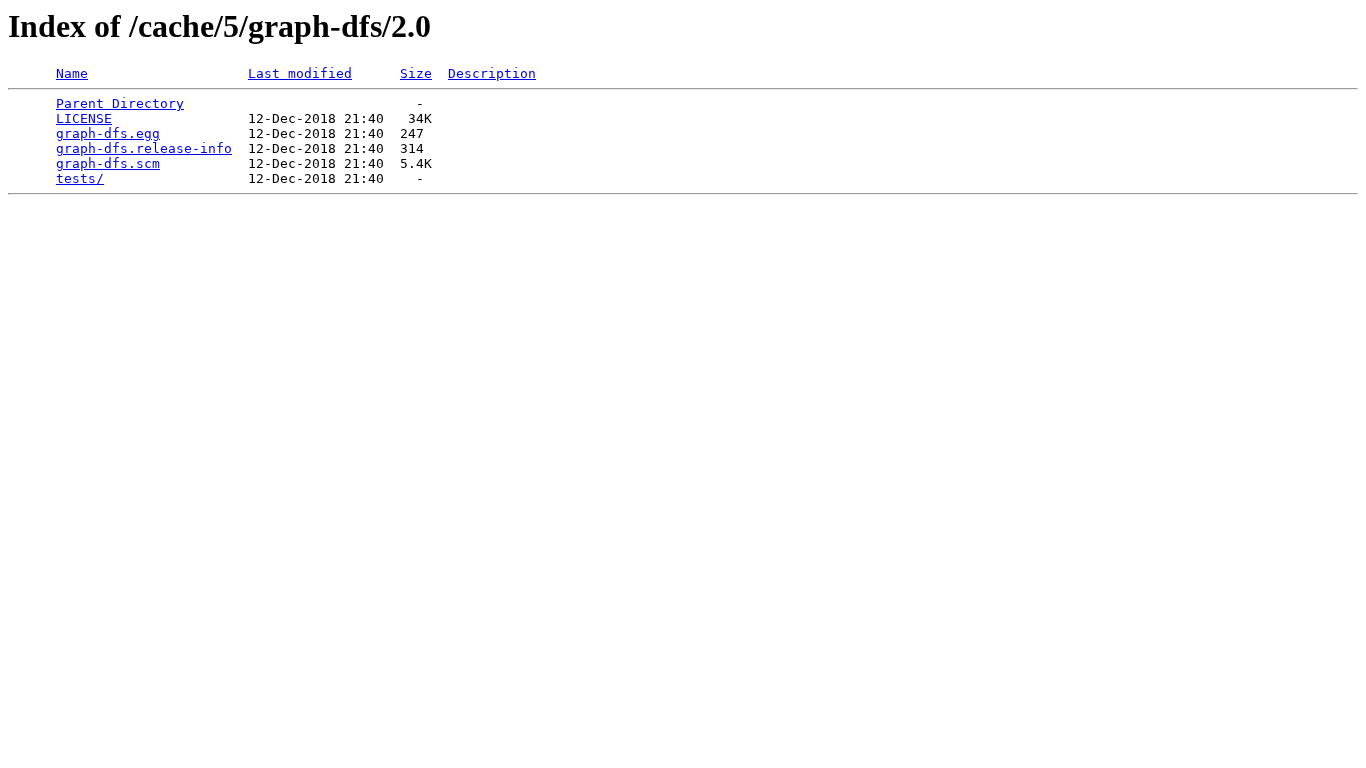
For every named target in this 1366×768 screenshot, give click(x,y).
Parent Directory (120, 103)
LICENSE (84, 118)
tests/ (80, 178)
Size (416, 73)
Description (492, 73)
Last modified (300, 73)
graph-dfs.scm (108, 163)
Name (72, 73)
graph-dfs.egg (108, 133)
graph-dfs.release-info (144, 148)
